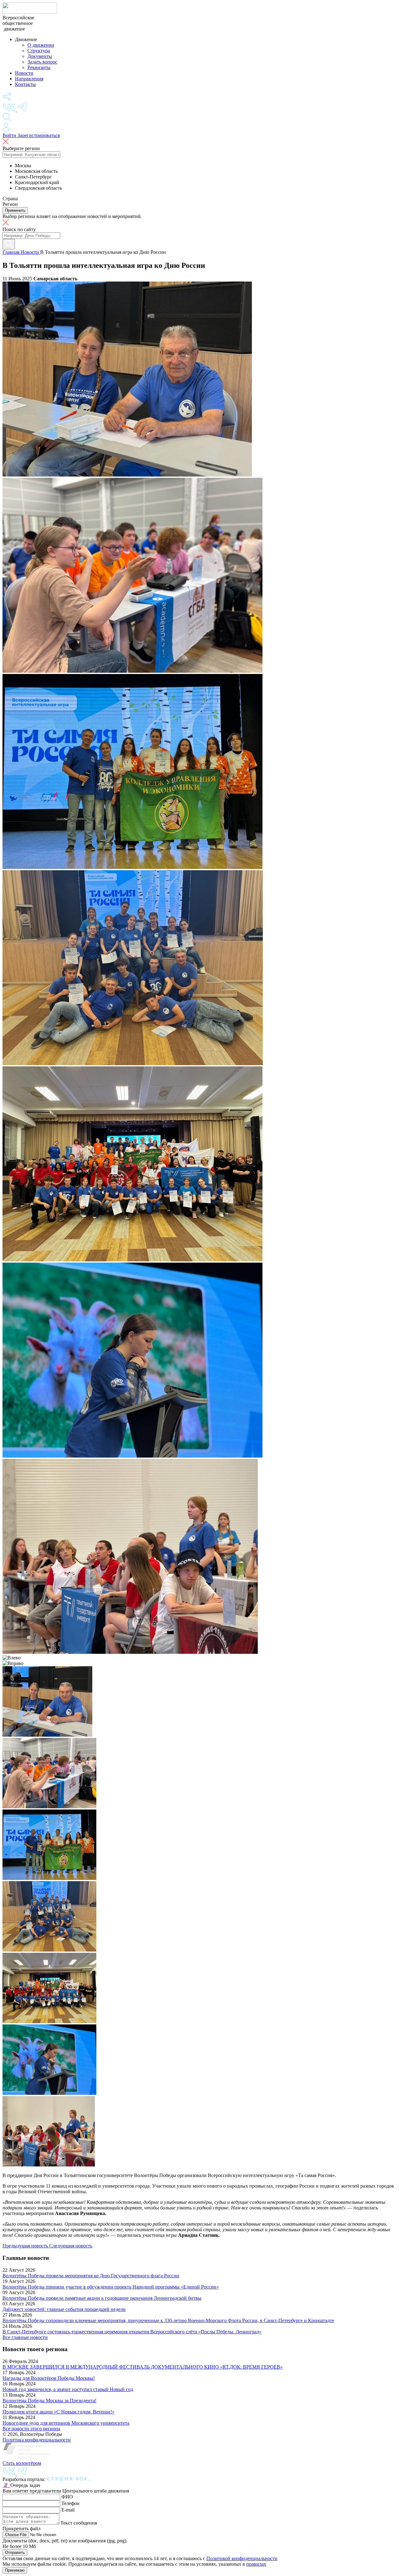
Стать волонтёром (22, 2463)
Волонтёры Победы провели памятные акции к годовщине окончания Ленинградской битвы (102, 2298)
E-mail (68, 2510)
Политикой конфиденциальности (242, 2558)
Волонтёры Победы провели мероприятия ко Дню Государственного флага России (91, 2276)
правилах (256, 2564)
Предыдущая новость (26, 2246)
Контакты (25, 84)
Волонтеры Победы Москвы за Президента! (49, 2400)
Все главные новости (25, 2337)
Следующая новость (71, 2246)
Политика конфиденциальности (37, 2440)
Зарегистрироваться (39, 135)
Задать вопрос (42, 62)
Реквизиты (39, 67)
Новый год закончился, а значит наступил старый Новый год (68, 2389)
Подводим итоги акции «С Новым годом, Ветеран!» (58, 2412)
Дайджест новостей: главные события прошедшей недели (64, 2309)
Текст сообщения (79, 2523)
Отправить (15, 2552)
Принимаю (15, 2570)
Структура (39, 51)
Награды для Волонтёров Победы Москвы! (49, 2378)
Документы (40, 56)
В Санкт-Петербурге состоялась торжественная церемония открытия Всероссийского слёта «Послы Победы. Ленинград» (132, 2332)
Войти (10, 135)
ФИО (67, 2497)
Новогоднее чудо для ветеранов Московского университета (66, 2423)
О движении (41, 45)
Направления (29, 79)
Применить (15, 210)
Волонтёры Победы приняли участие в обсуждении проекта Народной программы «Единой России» (111, 2287)
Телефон (70, 2503)
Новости (24, 73)
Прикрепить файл (22, 2529)
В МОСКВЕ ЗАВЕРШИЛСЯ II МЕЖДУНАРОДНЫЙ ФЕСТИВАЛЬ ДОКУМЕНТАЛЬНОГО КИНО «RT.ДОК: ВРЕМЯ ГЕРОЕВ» (143, 2367)
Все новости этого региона (31, 2429)
